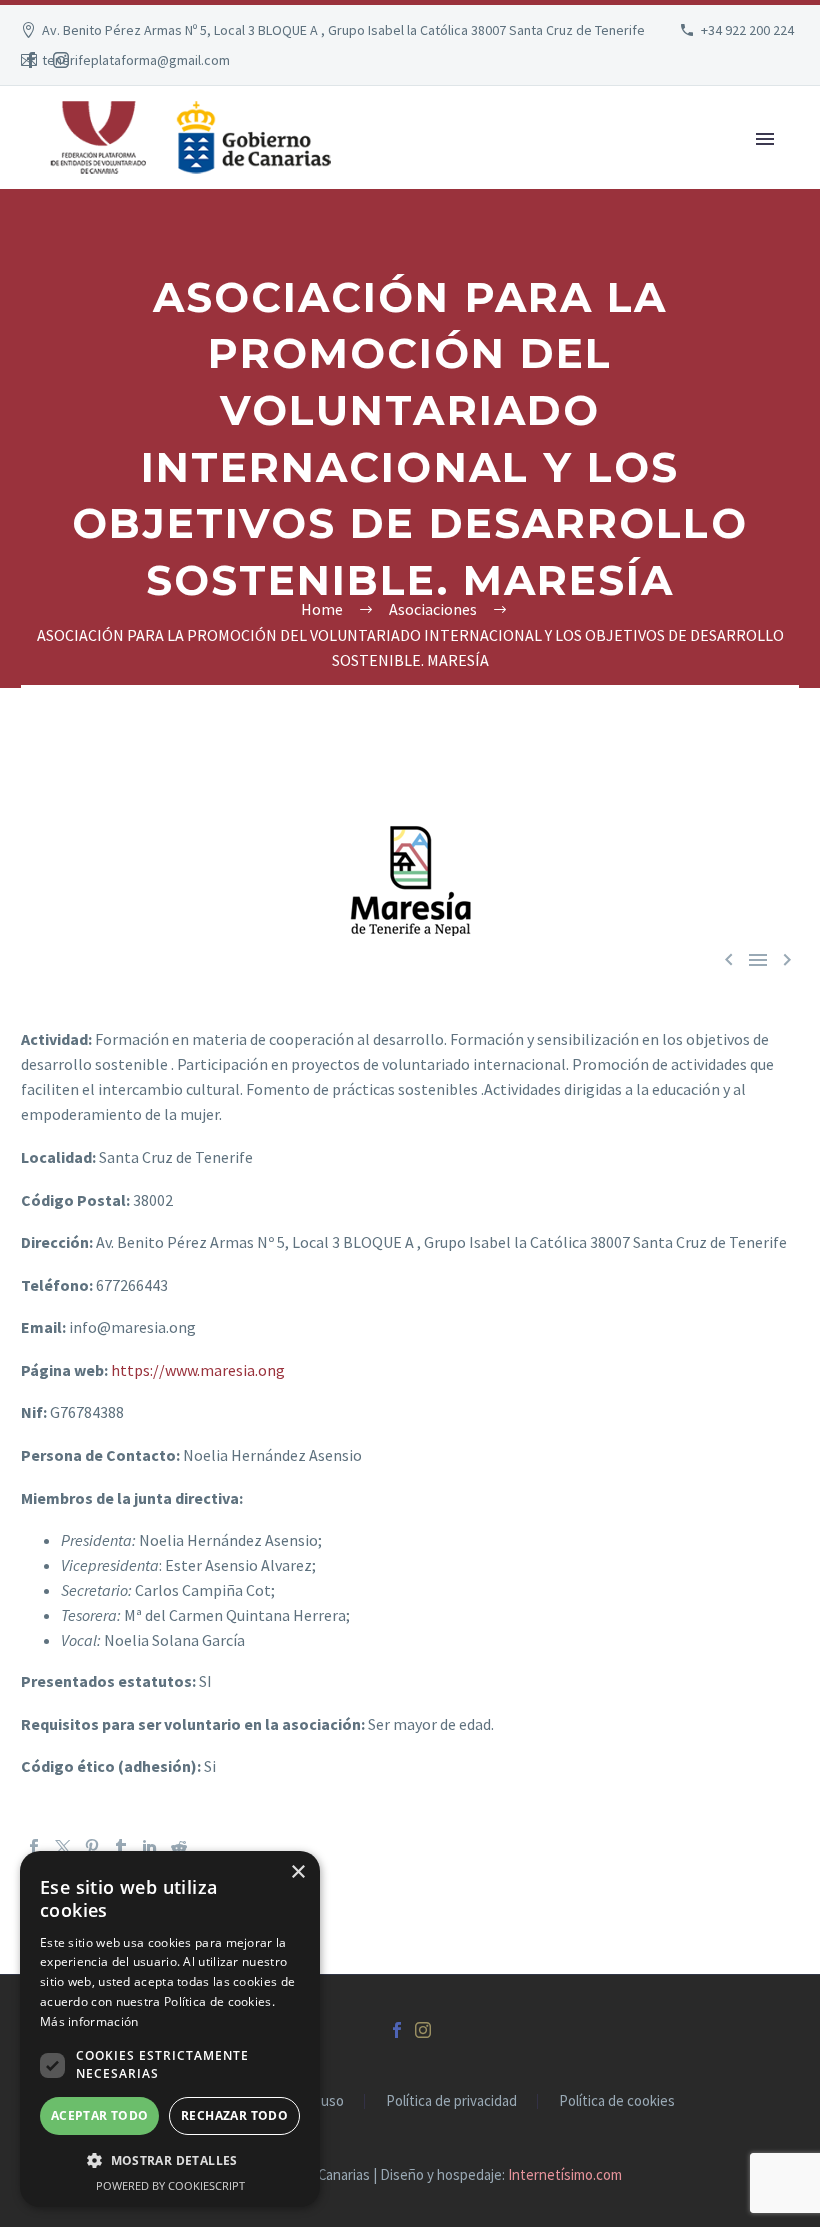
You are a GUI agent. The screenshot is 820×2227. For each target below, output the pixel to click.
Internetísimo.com (565, 2174)
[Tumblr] (121, 1847)
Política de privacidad (451, 2101)
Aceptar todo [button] (100, 2115)
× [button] (297, 1872)
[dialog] (170, 2029)
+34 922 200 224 (747, 30)
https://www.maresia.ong (198, 1370)
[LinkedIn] (150, 1847)
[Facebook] (31, 60)
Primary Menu (765, 139)
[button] (170, 2160)
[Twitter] (63, 1847)
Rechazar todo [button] (234, 2115)
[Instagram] (61, 60)
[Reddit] (179, 1847)
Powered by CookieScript (170, 2185)
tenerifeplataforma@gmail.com (136, 60)
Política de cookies (617, 2101)
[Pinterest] (92, 1847)
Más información (89, 2021)
